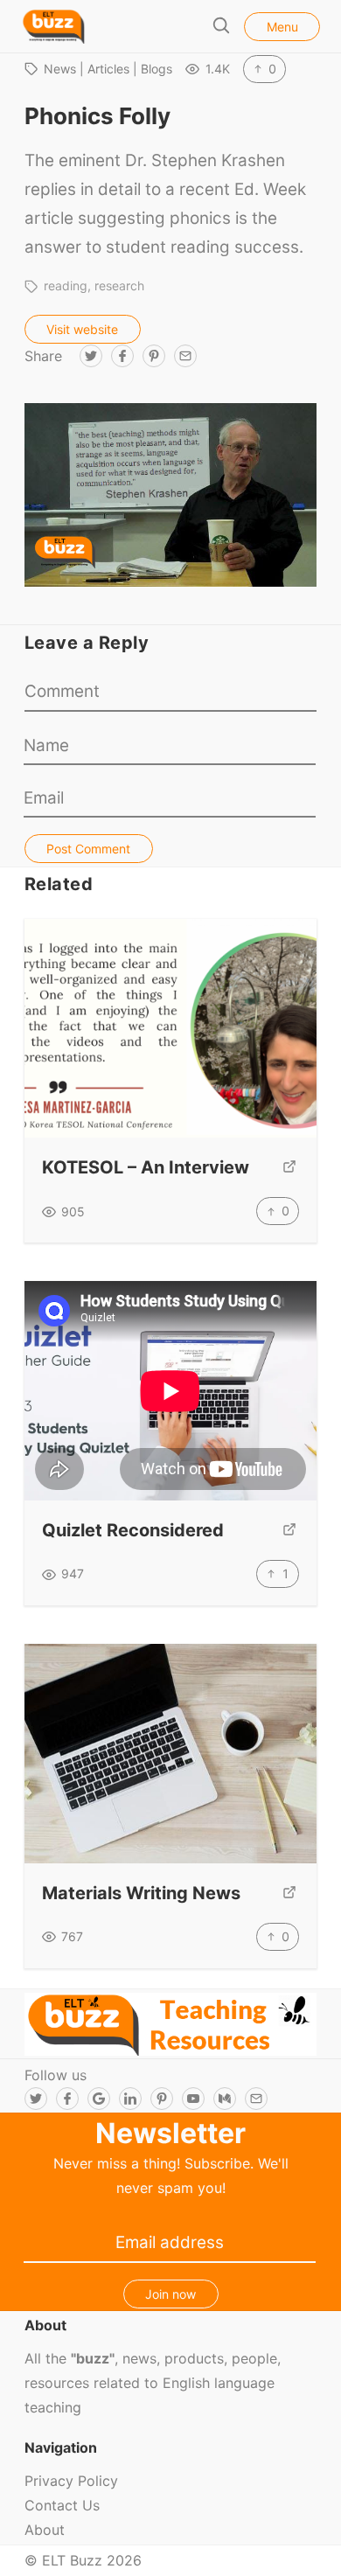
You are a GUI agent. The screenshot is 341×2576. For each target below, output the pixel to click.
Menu (282, 27)
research (119, 285)
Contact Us (62, 2505)
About (45, 2530)
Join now (170, 2294)
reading (66, 285)
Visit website (82, 329)
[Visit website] (289, 1168)
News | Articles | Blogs (108, 69)
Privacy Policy (71, 2481)
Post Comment (88, 849)
